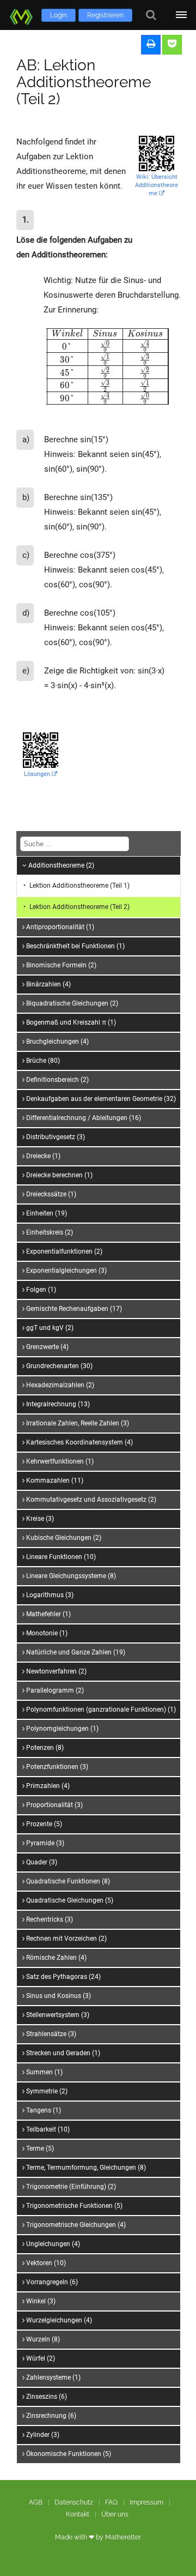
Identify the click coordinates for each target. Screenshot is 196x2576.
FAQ (111, 2502)
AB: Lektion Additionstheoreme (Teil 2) (84, 82)
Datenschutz (74, 2502)
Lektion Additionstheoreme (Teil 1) (79, 886)
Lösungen (38, 774)
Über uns (115, 2514)
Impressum (146, 2502)
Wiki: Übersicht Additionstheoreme (157, 185)
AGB (36, 2502)
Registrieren (105, 15)
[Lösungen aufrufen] (172, 45)
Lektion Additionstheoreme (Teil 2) (79, 907)
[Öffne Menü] (181, 15)
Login (59, 15)
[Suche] (151, 15)
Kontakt (78, 2514)
